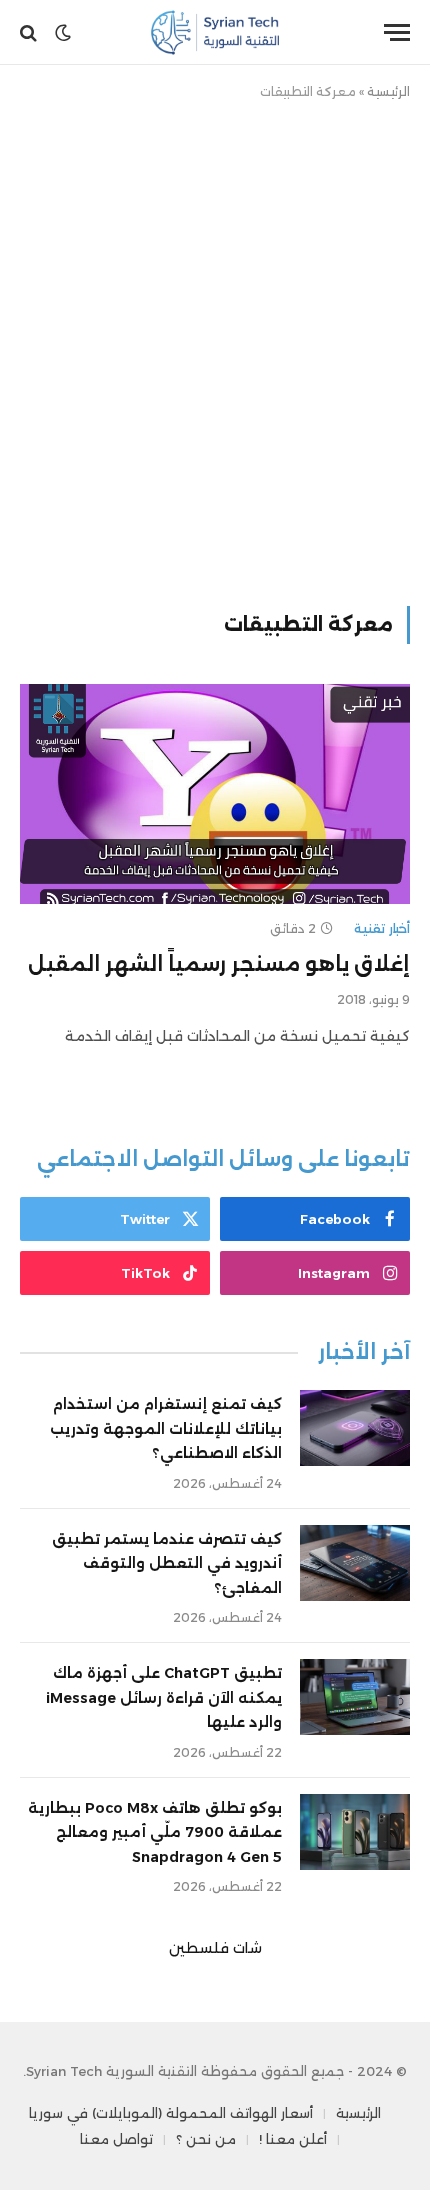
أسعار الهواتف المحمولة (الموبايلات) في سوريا (171, 2113)
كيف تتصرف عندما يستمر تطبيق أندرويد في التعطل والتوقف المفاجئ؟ (167, 1563)
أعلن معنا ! (293, 2139)
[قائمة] (397, 32)
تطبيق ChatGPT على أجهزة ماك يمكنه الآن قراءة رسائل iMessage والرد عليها (164, 1697)
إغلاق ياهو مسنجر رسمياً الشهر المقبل (219, 964)
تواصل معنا (116, 2139)
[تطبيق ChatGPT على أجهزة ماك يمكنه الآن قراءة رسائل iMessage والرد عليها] (355, 1697)
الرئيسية (388, 91)
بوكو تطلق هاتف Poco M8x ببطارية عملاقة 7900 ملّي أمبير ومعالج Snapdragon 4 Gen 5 (155, 1832)
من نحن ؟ (206, 2139)
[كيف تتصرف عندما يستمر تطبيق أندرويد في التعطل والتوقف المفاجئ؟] (355, 1563)
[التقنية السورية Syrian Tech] (215, 32)
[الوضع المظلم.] (63, 33)
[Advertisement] (215, 349)
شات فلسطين (215, 1948)
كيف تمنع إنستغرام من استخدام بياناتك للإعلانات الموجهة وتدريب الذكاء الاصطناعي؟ (166, 1428)
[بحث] (30, 32)
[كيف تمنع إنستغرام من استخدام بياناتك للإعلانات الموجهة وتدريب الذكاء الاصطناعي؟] (355, 1428)
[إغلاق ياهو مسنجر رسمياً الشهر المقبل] (215, 793)
